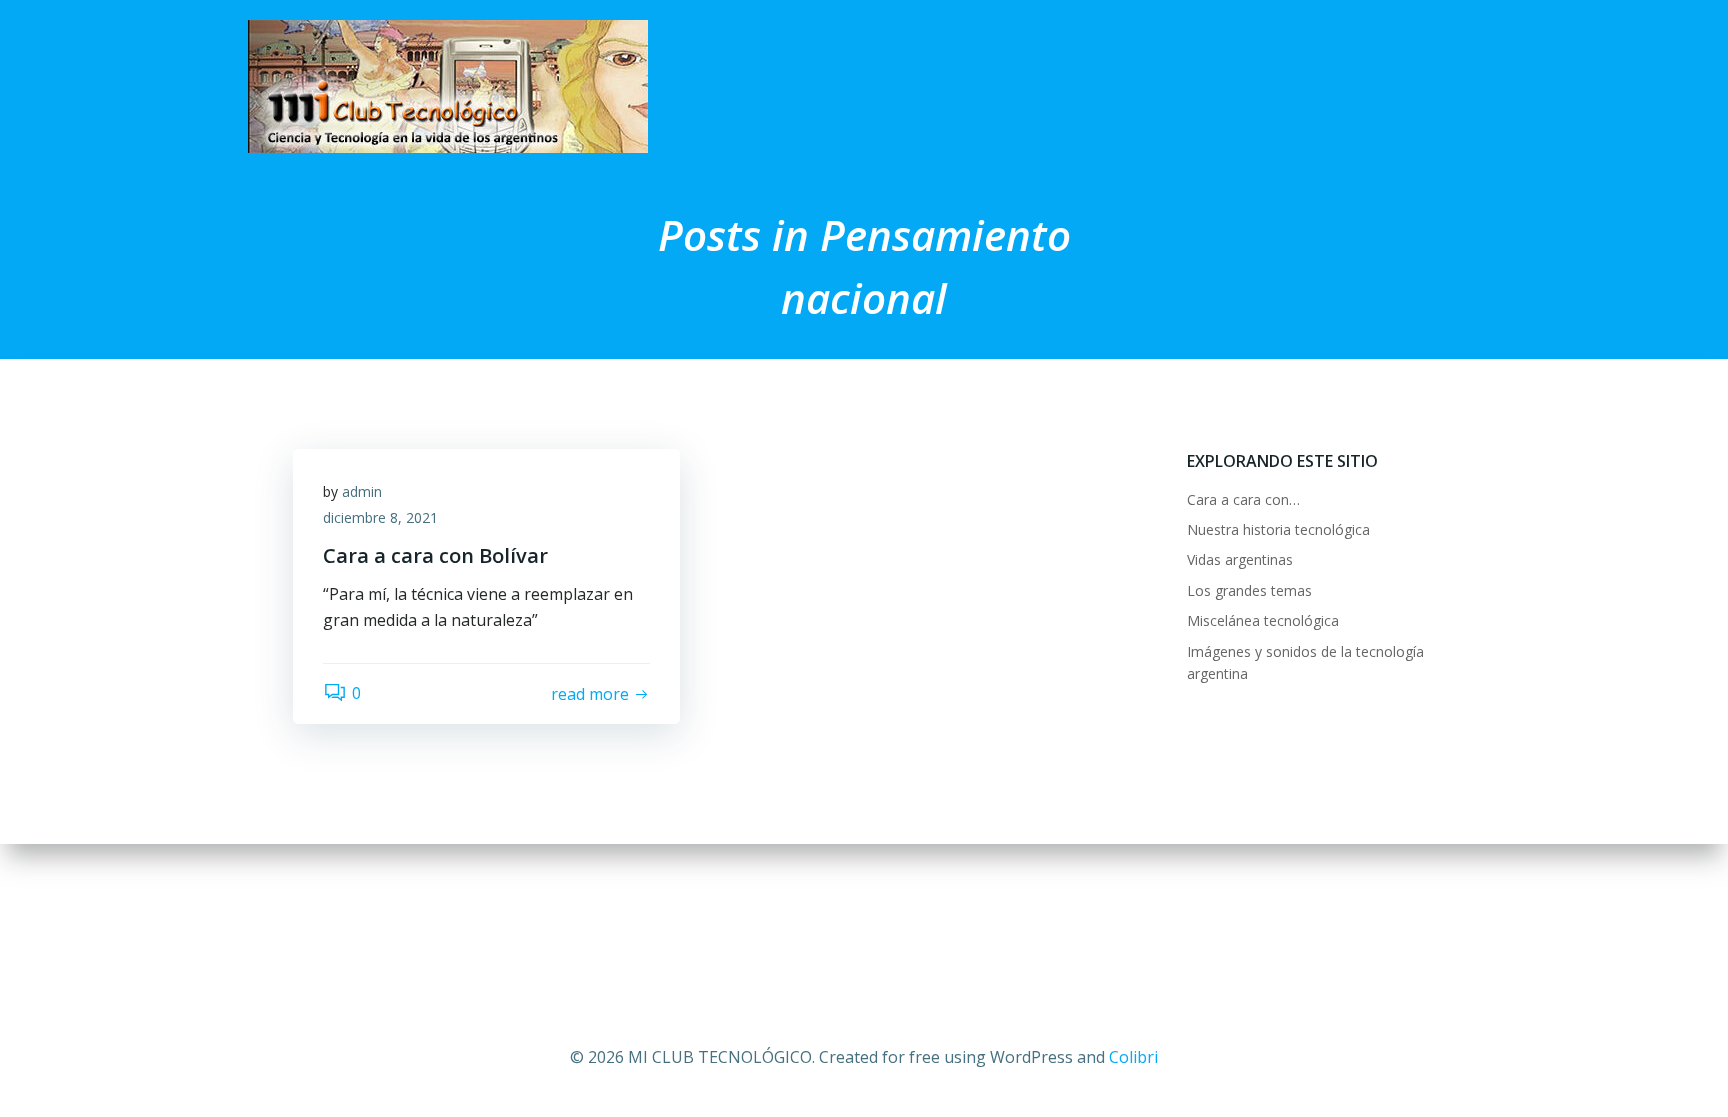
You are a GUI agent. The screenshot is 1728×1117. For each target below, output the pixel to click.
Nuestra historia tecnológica (1278, 529)
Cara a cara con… (1243, 499)
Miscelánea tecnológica (1263, 620)
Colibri (1133, 1057)
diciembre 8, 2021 (380, 517)
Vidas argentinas (1240, 559)
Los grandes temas (1249, 590)
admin (362, 491)
